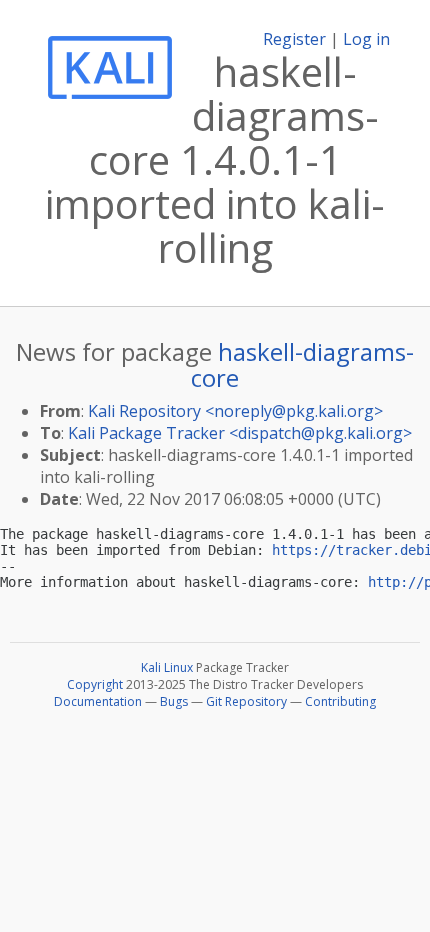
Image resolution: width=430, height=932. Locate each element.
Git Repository (246, 701)
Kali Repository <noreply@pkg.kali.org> (235, 411)
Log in (366, 39)
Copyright (95, 684)
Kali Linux (167, 667)
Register (294, 39)
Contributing (340, 701)
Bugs (174, 701)
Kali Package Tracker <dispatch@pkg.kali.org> (240, 433)
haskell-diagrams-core (302, 364)
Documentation (98, 701)
